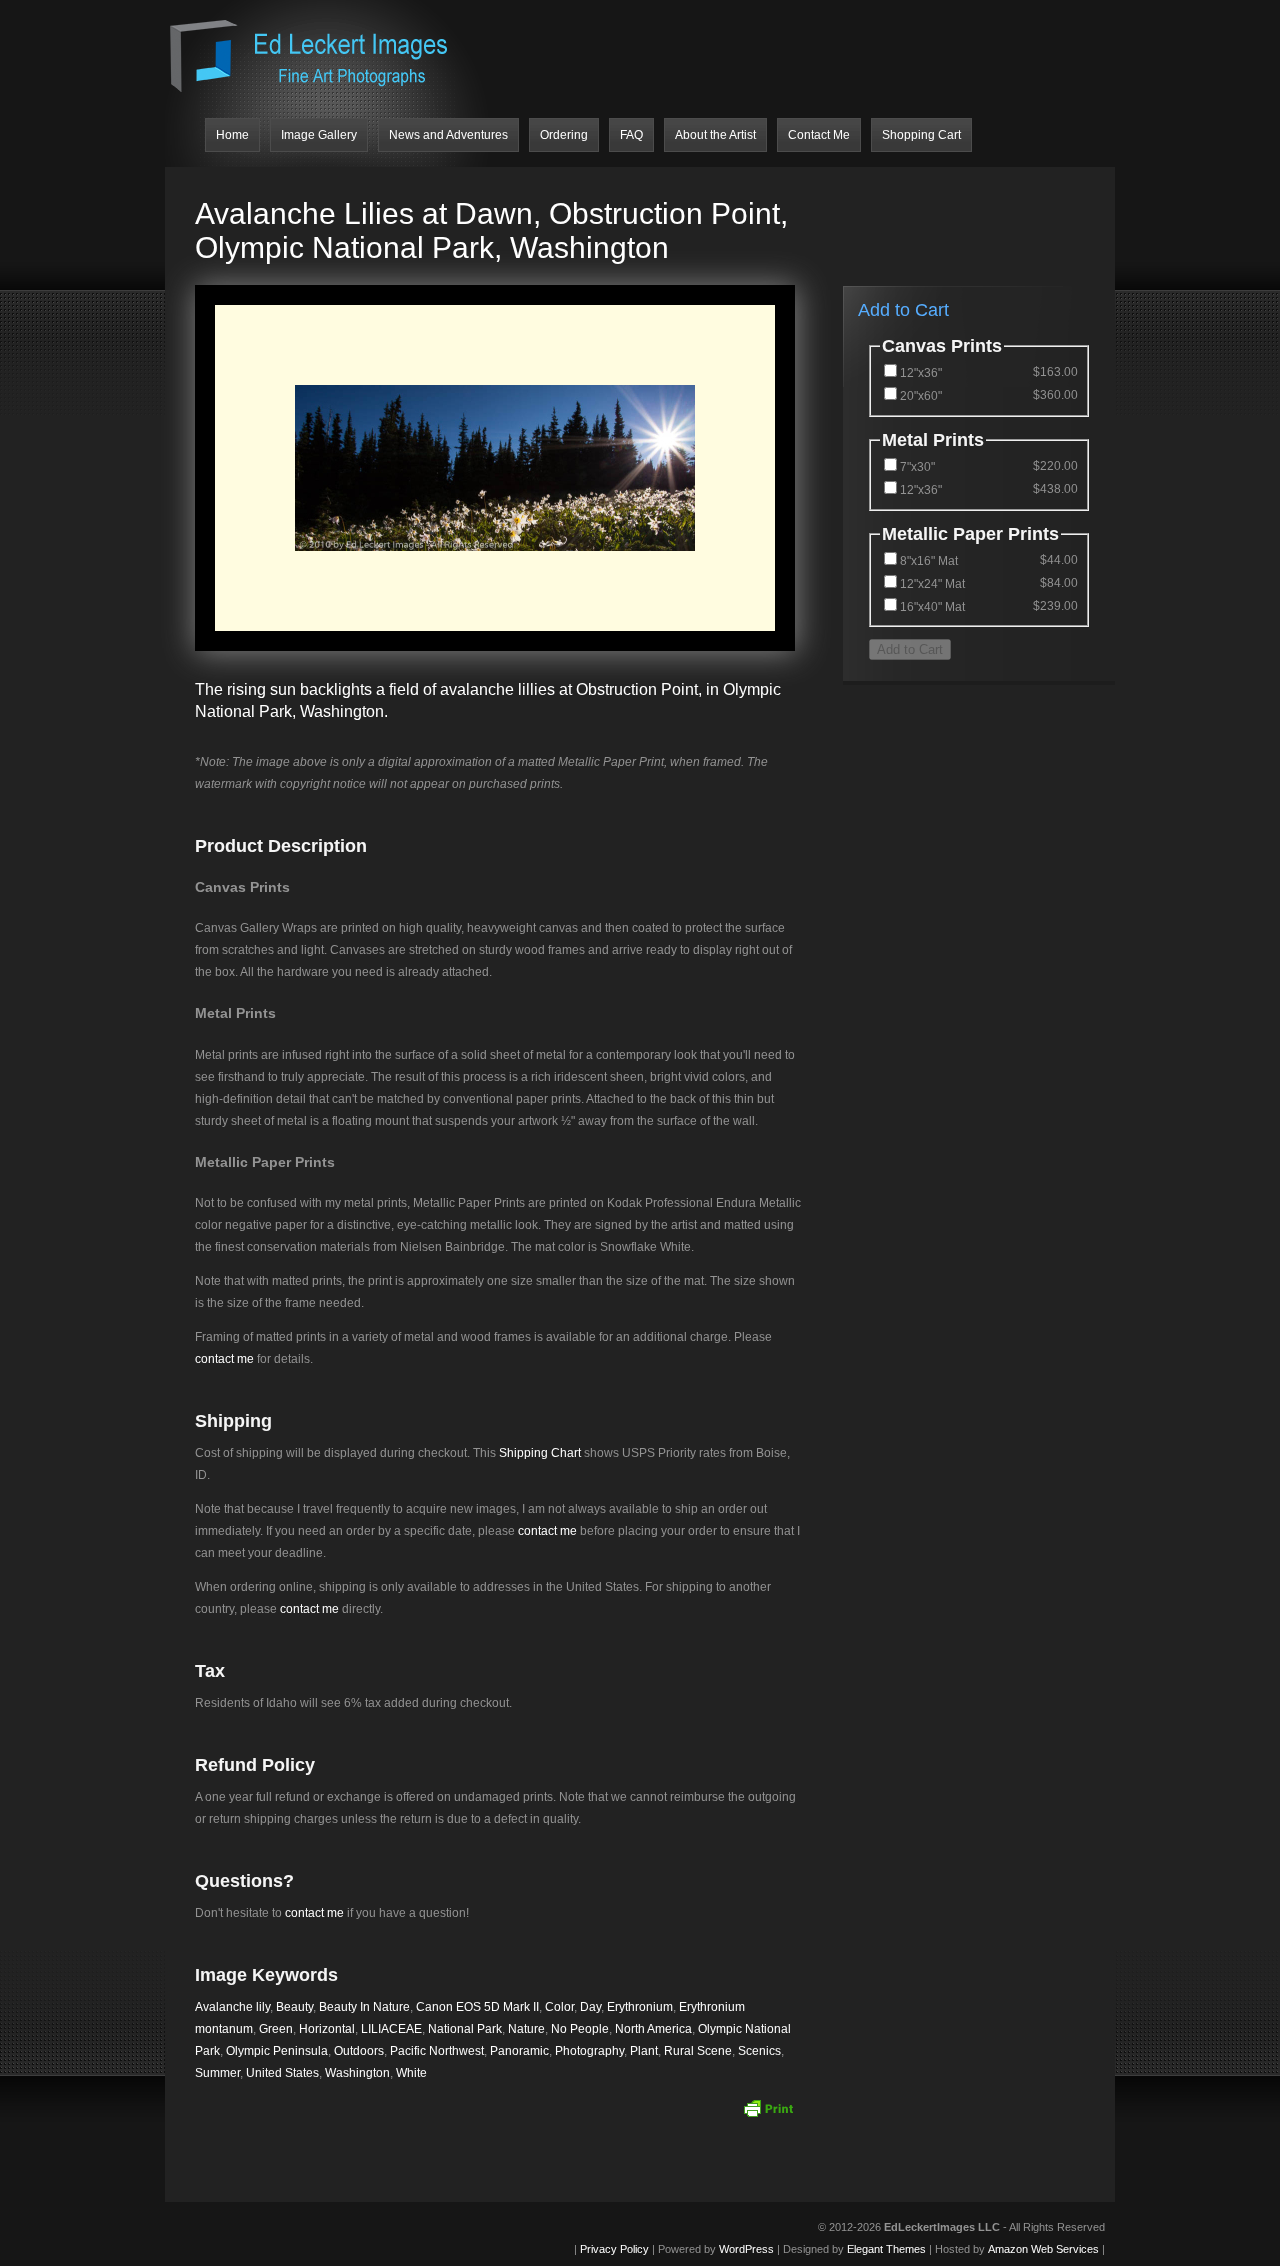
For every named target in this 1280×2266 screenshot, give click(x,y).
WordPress (746, 2249)
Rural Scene (698, 2051)
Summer (217, 2073)
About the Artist (715, 135)
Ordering (564, 135)
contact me (224, 1359)
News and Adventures (448, 135)
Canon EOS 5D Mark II (477, 2007)
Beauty (294, 2007)
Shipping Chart (540, 1453)
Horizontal (327, 2029)
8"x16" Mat (929, 561)
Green (276, 2029)
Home (232, 135)
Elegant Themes (886, 2249)
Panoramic (519, 2051)
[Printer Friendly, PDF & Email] (768, 2108)
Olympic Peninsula (277, 2051)
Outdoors (359, 2051)
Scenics (759, 2051)
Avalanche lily (232, 2007)
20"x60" (921, 396)
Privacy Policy (614, 2249)
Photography (589, 2051)
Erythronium (640, 2007)
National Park (465, 2029)
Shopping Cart (921, 135)
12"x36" (921, 373)
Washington (357, 2073)
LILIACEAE (391, 2029)
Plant (644, 2051)
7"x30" (917, 467)
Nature (526, 2029)
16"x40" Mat (932, 607)
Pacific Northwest (437, 2051)
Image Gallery (319, 135)
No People (580, 2029)
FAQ (631, 135)
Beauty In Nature (364, 2007)
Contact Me (819, 135)
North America (653, 2029)
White (411, 2073)
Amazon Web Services (1043, 2249)
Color (559, 2007)
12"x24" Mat (932, 584)
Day (590, 2007)
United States (282, 2073)
